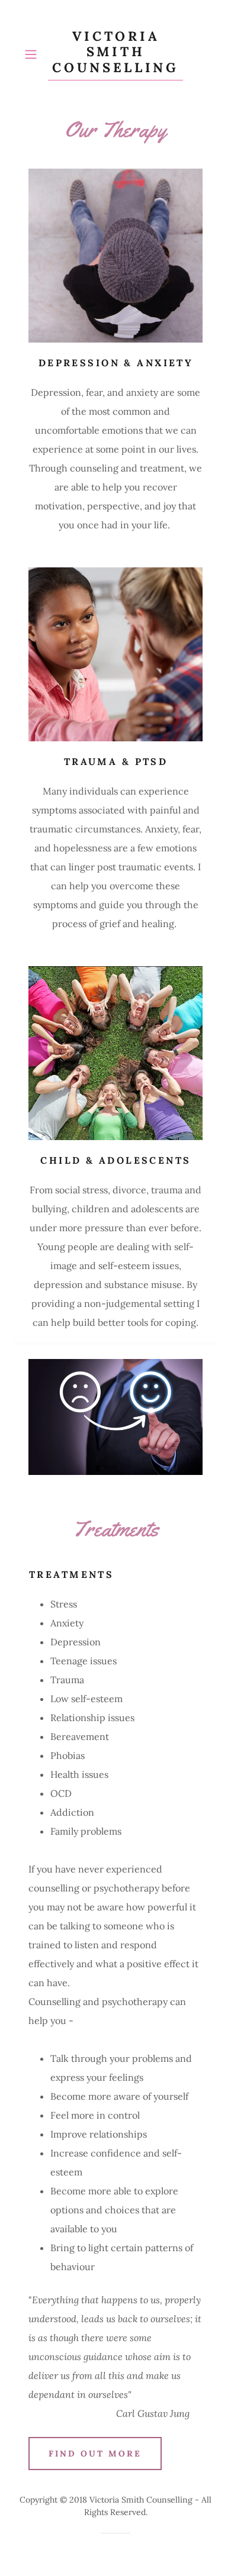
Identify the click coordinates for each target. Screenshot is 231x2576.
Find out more (95, 2454)
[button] (33, 54)
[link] (115, 54)
